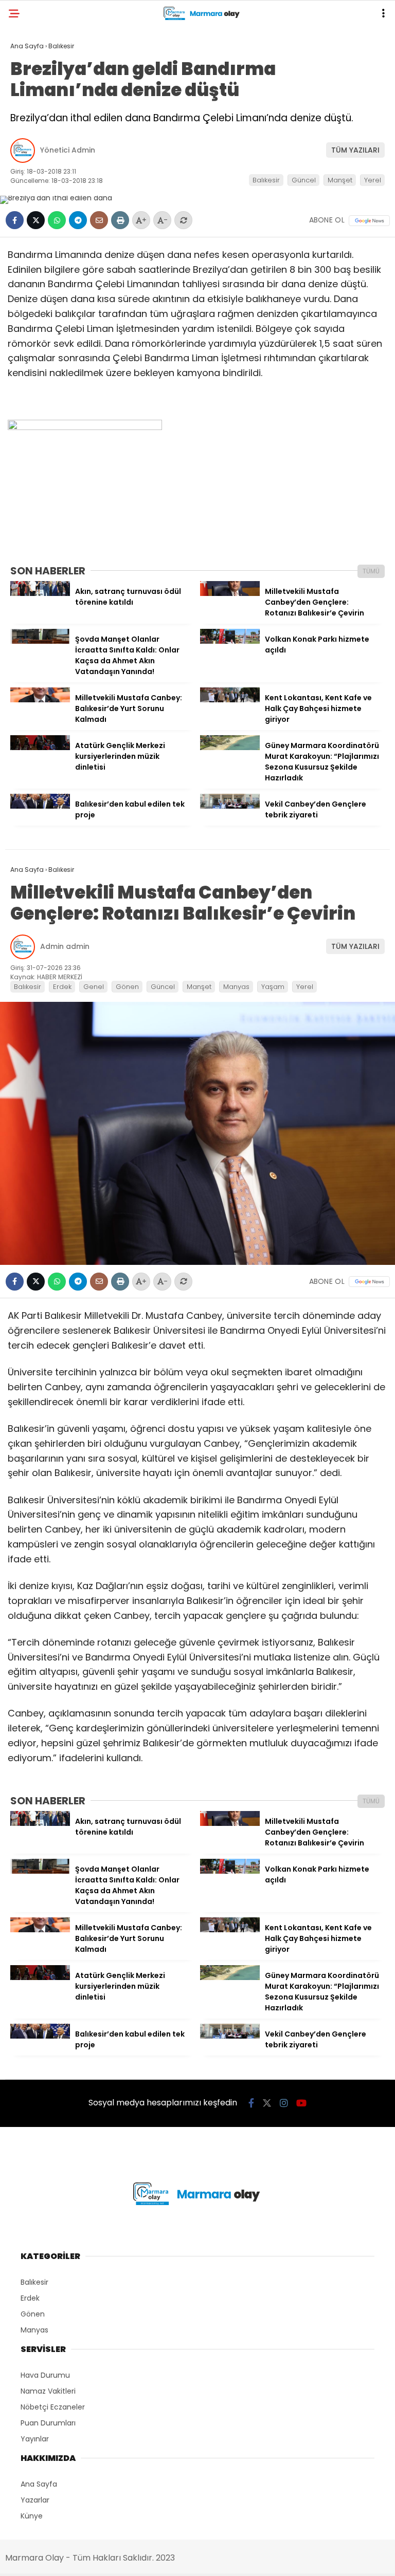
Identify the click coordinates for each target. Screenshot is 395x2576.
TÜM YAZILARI (355, 150)
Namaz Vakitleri (48, 2391)
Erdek (62, 987)
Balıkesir (266, 180)
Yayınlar (35, 2439)
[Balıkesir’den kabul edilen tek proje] (40, 806)
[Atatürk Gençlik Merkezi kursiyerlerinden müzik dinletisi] (40, 748)
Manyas (236, 987)
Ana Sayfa (39, 2484)
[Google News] (369, 221)
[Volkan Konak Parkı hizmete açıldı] (230, 641)
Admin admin (65, 946)
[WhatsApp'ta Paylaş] (57, 220)
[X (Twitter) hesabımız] (267, 2103)
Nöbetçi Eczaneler (53, 2407)
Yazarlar (35, 2500)
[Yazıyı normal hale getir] (183, 220)
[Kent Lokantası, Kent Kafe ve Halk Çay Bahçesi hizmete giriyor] (230, 700)
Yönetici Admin (68, 150)
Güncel (304, 180)
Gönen (127, 987)
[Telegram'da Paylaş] (78, 220)
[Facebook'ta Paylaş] (15, 220)
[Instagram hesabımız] (284, 2103)
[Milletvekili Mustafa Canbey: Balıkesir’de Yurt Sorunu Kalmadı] (40, 700)
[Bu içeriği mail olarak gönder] (99, 220)
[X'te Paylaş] (36, 220)
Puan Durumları (48, 2423)
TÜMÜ (371, 571)
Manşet (340, 180)
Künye (32, 2516)
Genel (94, 987)
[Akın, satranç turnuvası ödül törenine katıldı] (40, 593)
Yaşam (273, 987)
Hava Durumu (45, 2375)
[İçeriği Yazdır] (120, 220)
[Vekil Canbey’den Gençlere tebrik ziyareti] (230, 806)
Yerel (373, 180)
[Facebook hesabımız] (251, 2103)
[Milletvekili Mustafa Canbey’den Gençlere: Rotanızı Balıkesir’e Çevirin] (230, 593)
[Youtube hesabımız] (301, 2103)
